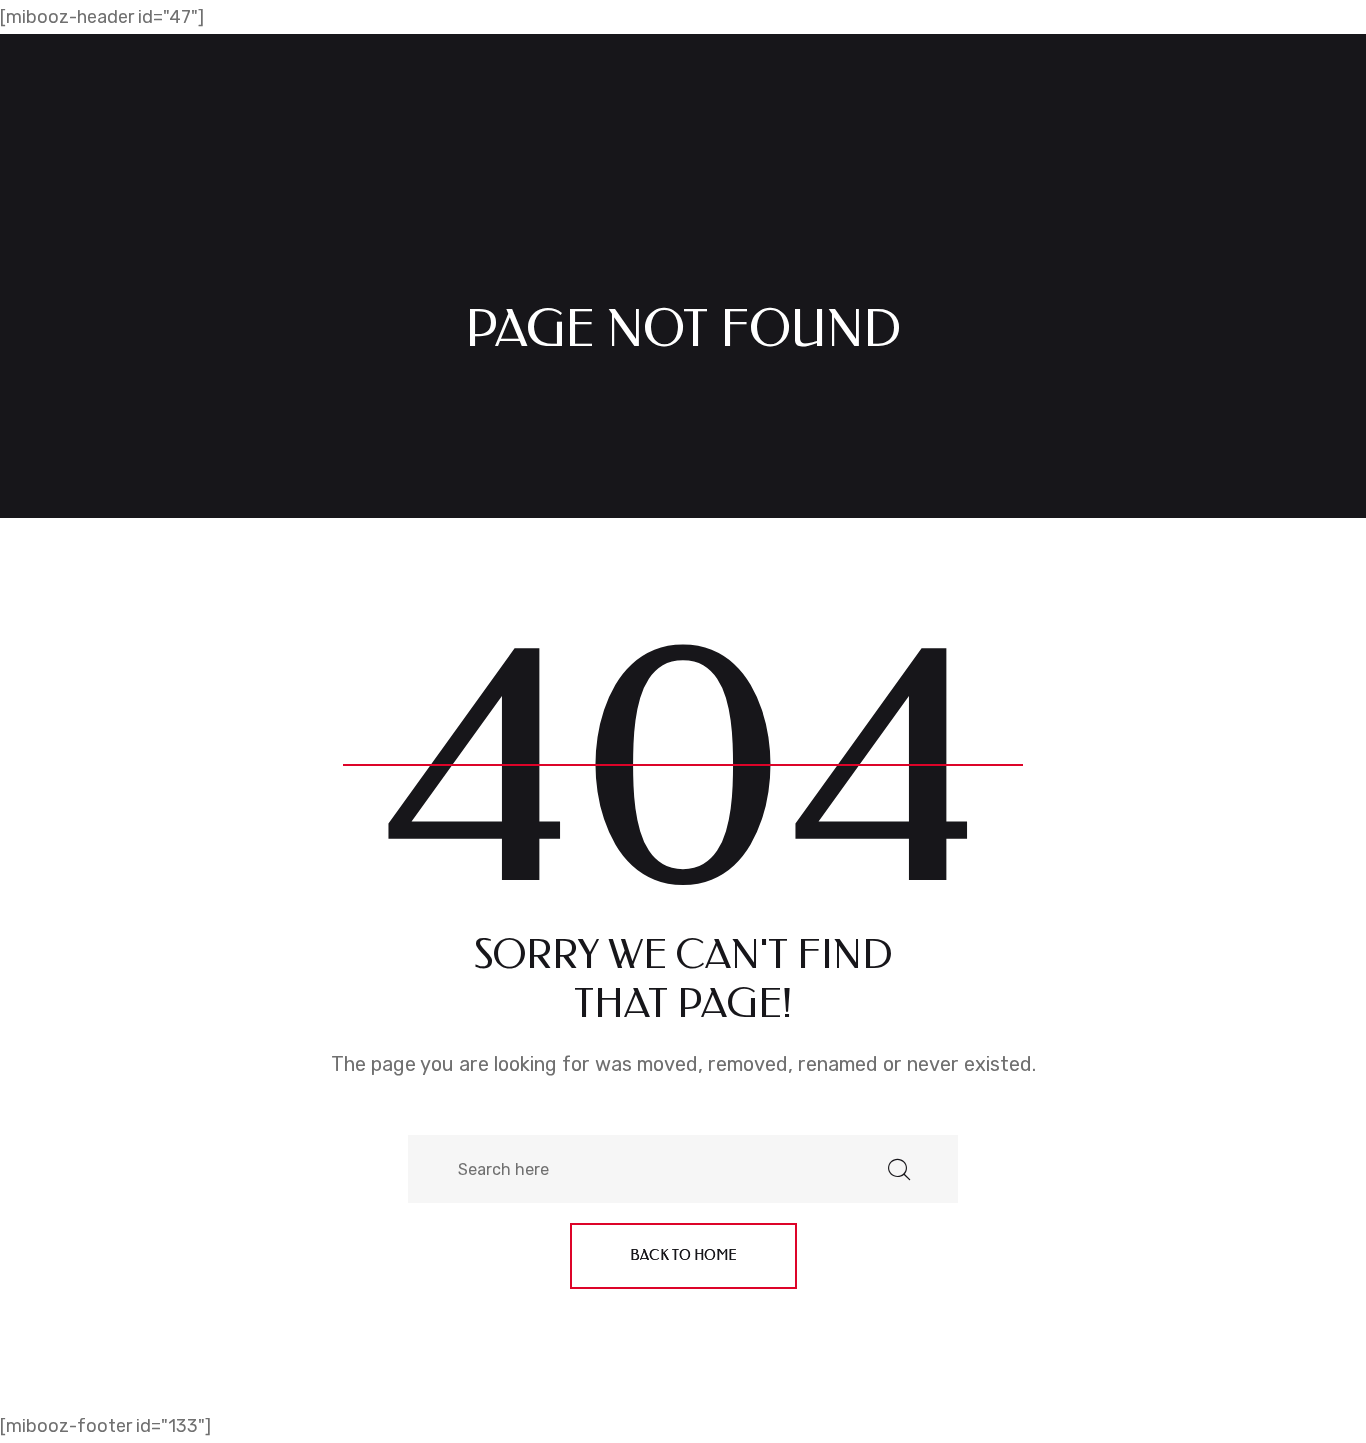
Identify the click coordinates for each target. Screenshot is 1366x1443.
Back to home (683, 1255)
